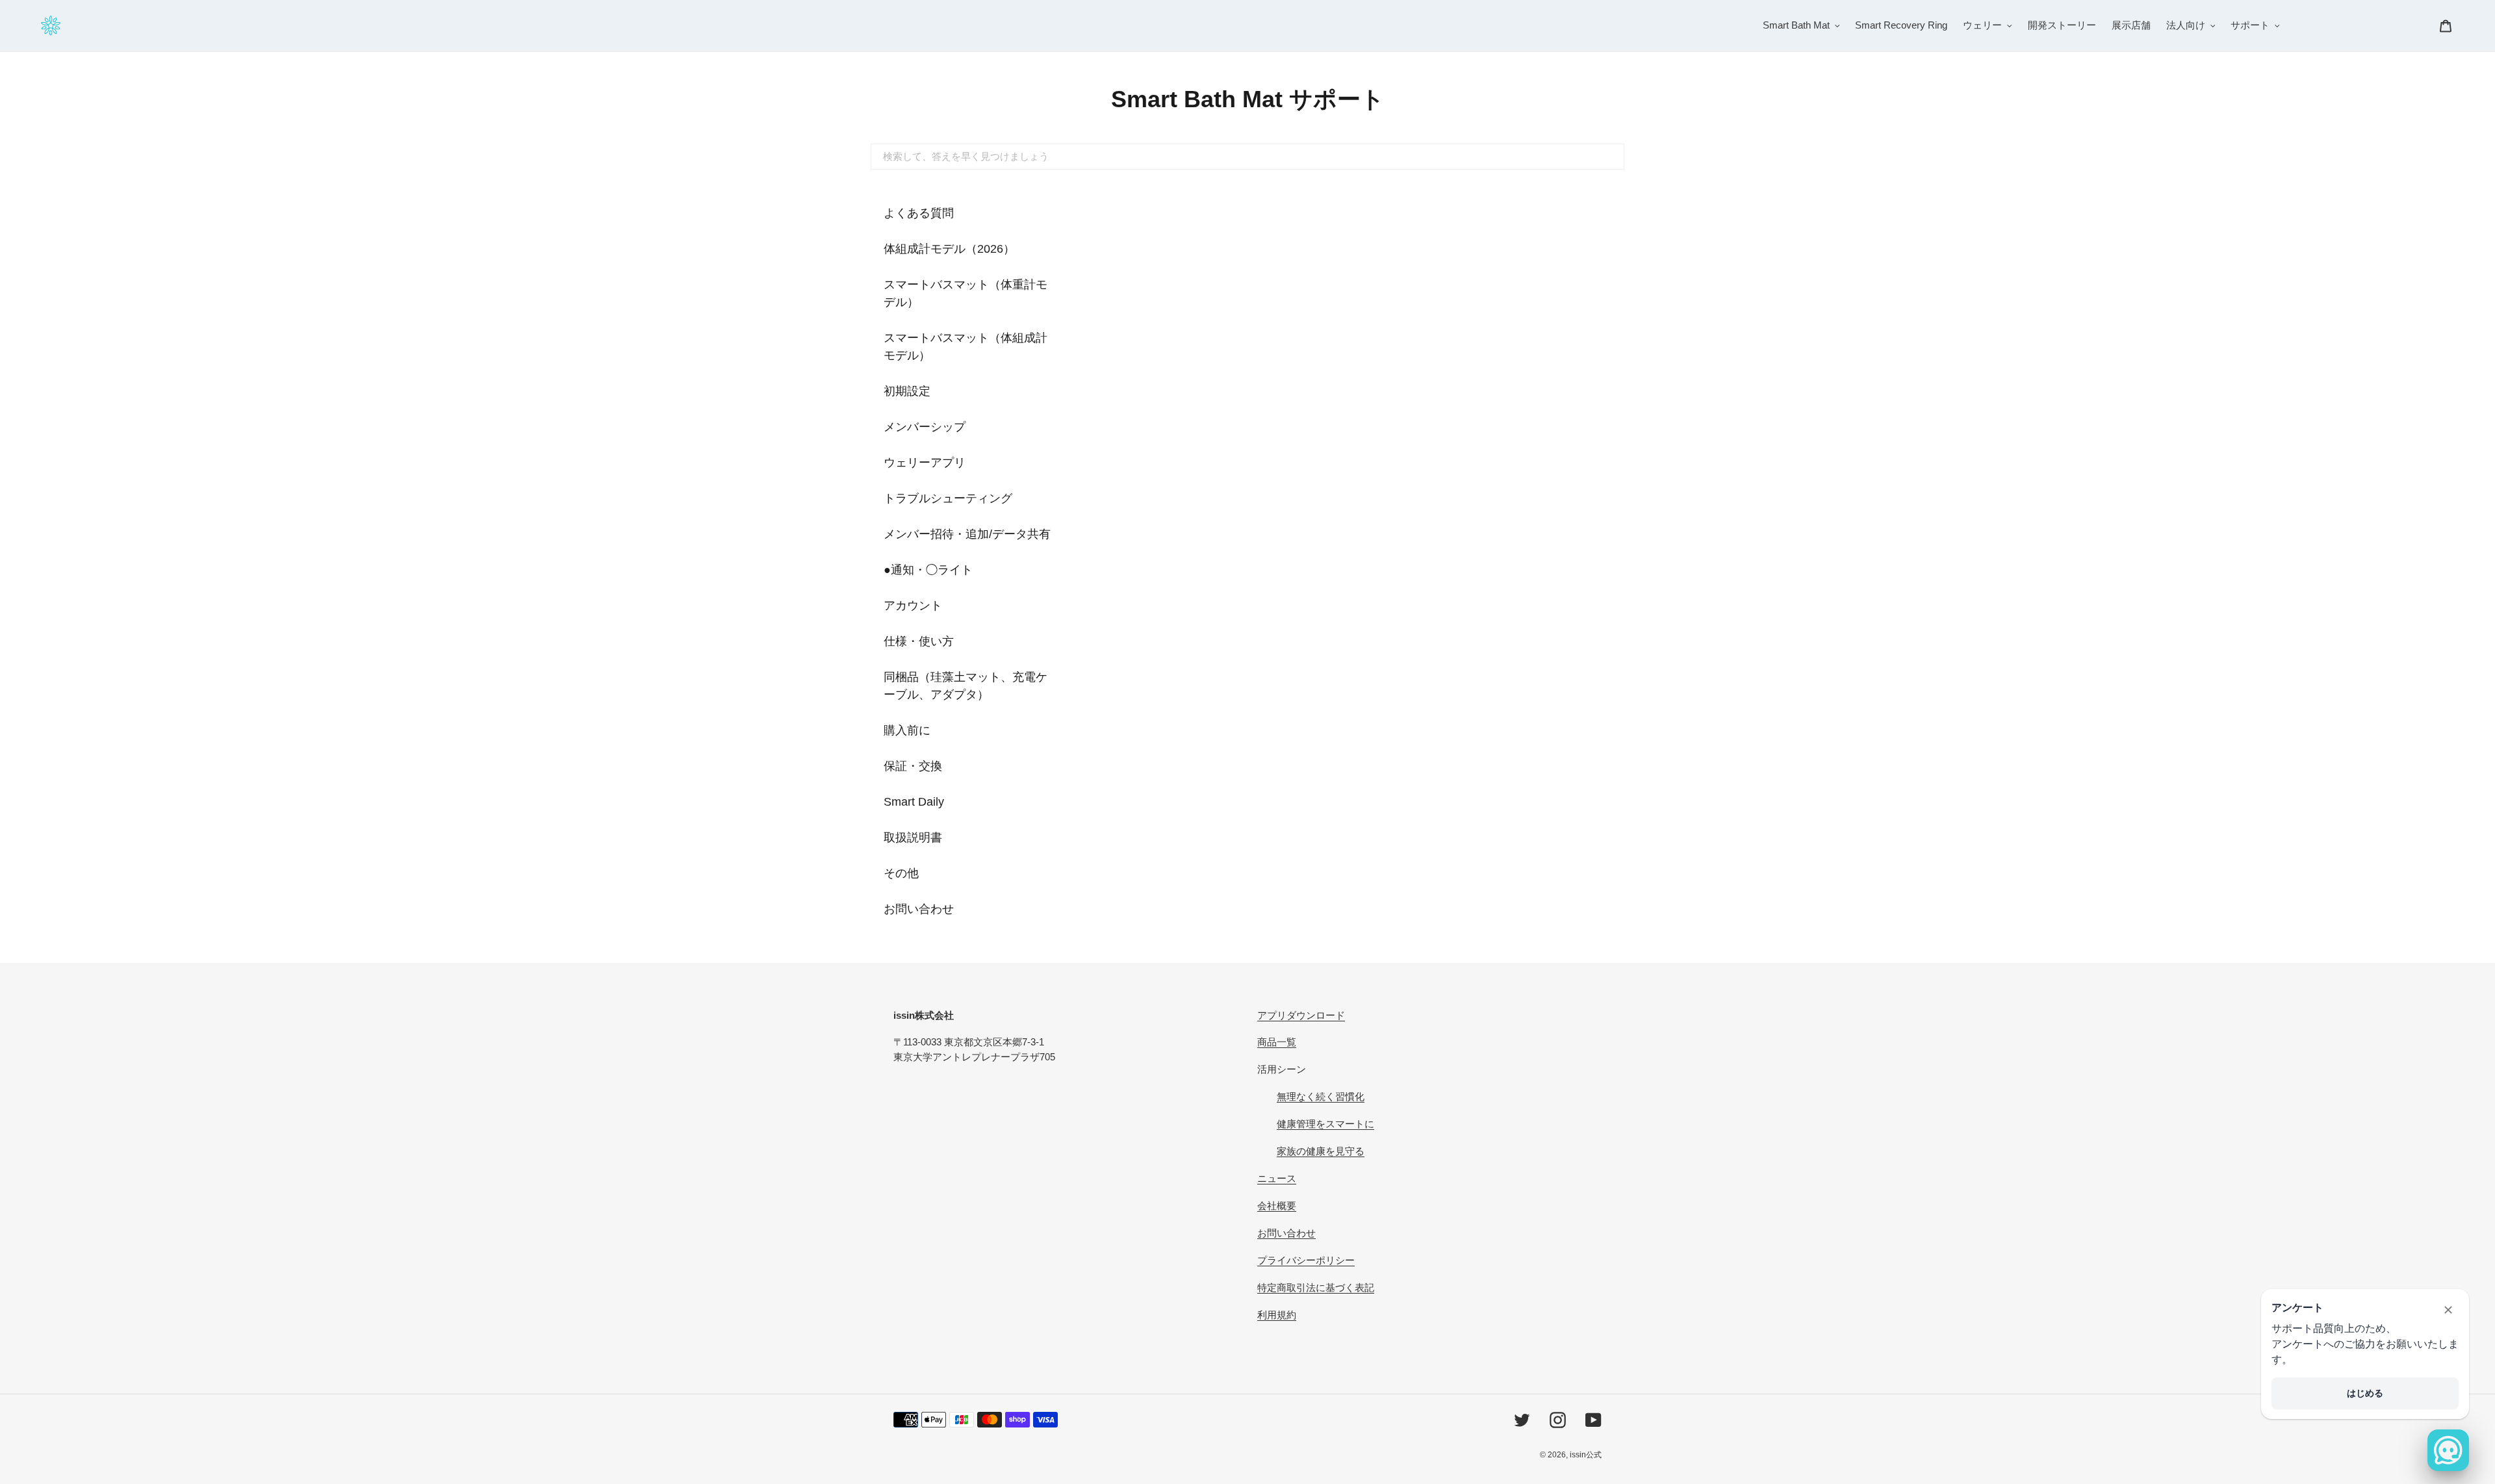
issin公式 (1586, 1455)
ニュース (1277, 1178)
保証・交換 (913, 766)
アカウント (913, 606)
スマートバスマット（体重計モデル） (966, 293)
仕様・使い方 (919, 641)
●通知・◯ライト (928, 570)
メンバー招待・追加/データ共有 (967, 534)
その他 (901, 873)
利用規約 (1277, 1315)
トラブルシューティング (948, 498)
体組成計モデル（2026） (949, 249)
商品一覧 (1277, 1042)
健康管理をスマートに (1325, 1124)
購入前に (907, 730)
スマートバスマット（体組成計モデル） (966, 347)
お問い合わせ (919, 909)
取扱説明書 (913, 838)
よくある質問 (919, 213)
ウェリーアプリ (925, 463)
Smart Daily (914, 802)
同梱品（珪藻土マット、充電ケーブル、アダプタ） (966, 686)
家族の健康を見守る (1321, 1151)
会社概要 (1277, 1206)
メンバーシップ (925, 427)
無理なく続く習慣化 (1321, 1096)
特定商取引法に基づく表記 (1316, 1287)
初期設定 (907, 391)
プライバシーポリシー (1306, 1260)
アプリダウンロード (1301, 1015)
